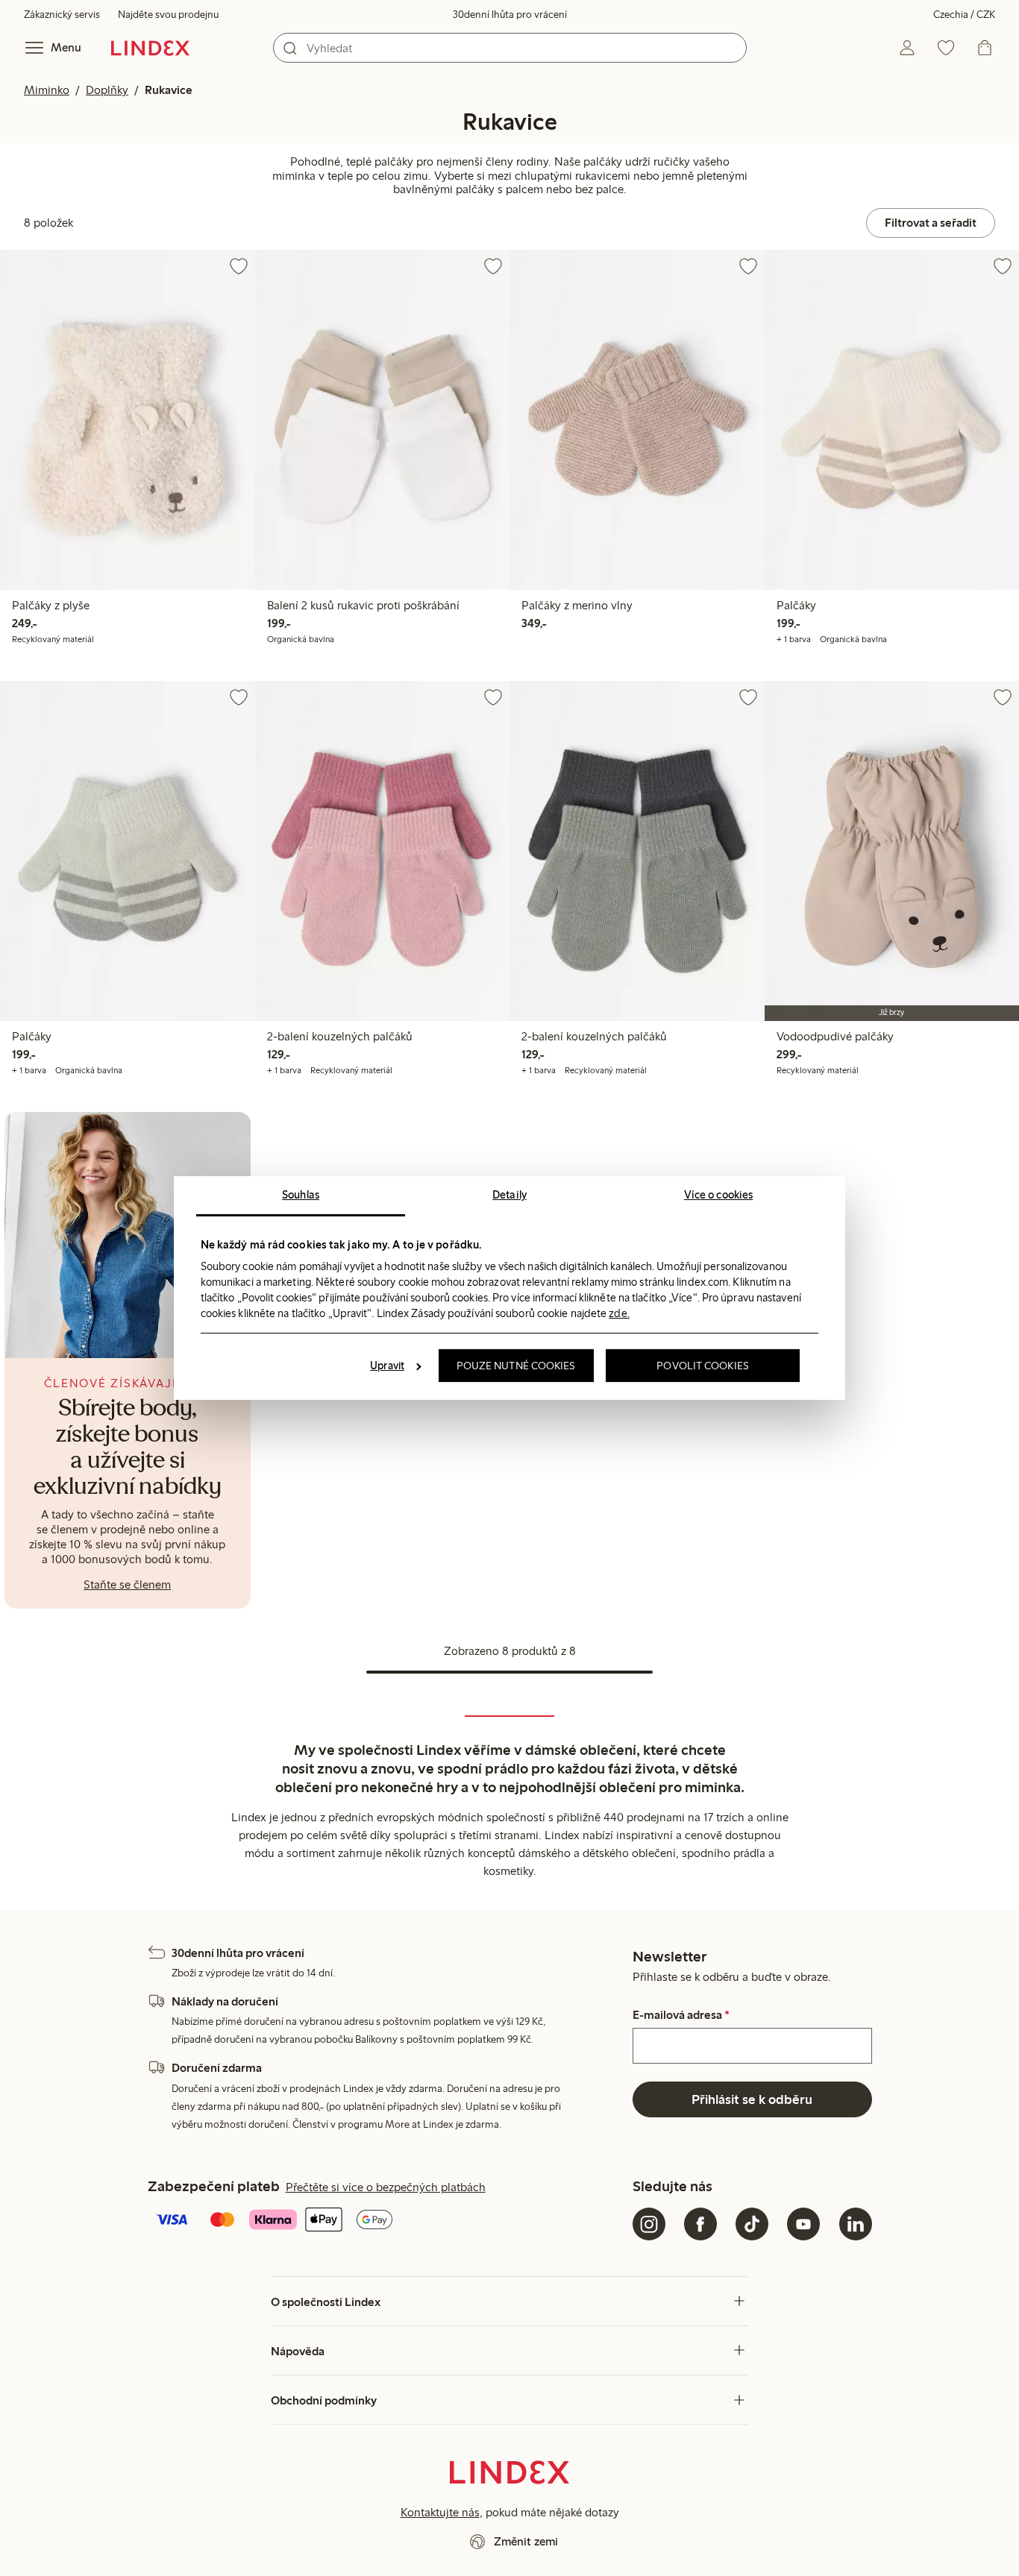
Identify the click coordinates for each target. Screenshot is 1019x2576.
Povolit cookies (703, 1366)
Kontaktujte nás (440, 2512)
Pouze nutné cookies (516, 1366)
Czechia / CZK (964, 15)
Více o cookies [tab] (718, 1195)
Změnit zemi (526, 2541)
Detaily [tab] (509, 1195)
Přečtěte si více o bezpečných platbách (386, 2187)
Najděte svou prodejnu (168, 15)
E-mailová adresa (681, 2015)
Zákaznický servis (62, 15)
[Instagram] (649, 2224)
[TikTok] (752, 2224)
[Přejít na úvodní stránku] (150, 48)
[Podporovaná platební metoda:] (387, 2221)
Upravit (387, 1366)
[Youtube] (803, 2224)
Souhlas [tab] (301, 1195)
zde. (619, 1313)
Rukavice (169, 90)
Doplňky (107, 90)
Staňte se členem (127, 1584)
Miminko (47, 90)
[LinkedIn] (856, 2224)
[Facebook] (700, 2224)
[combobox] (510, 48)
